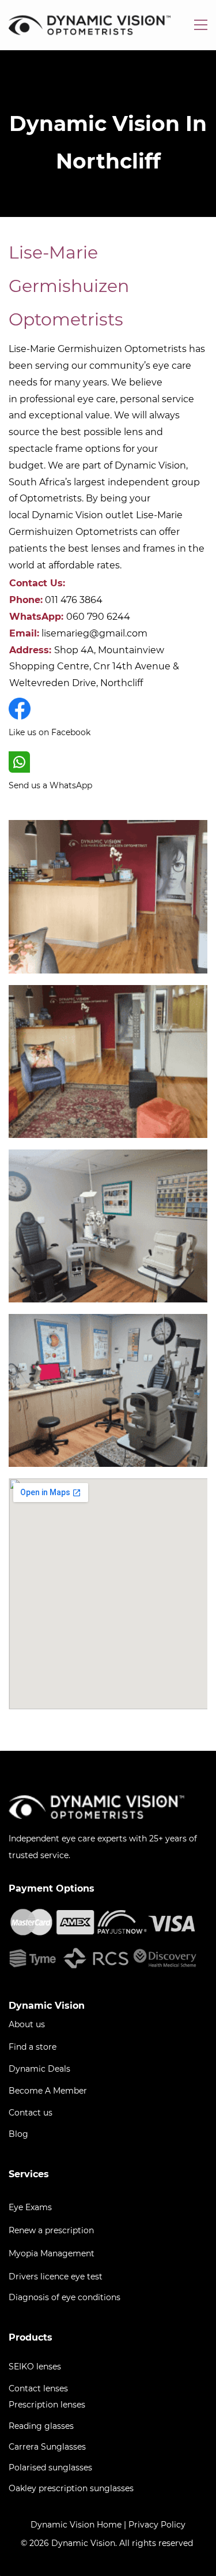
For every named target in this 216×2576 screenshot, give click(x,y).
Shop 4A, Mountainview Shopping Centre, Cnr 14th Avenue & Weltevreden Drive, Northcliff (94, 667)
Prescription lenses (47, 2405)
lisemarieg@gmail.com (94, 633)
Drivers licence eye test (56, 2277)
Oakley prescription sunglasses (71, 2488)
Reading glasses (41, 2426)
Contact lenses (38, 2388)
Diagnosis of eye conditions (65, 2297)
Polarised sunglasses (50, 2468)
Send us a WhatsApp (50, 785)
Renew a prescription (51, 2230)
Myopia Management (52, 2253)
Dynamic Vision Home (76, 2525)
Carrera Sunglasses (47, 2447)
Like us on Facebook (50, 732)
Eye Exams (30, 2207)
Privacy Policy (157, 2525)
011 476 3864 (74, 600)
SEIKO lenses (35, 2367)
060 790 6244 (98, 617)
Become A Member (48, 2091)
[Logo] (90, 25)
